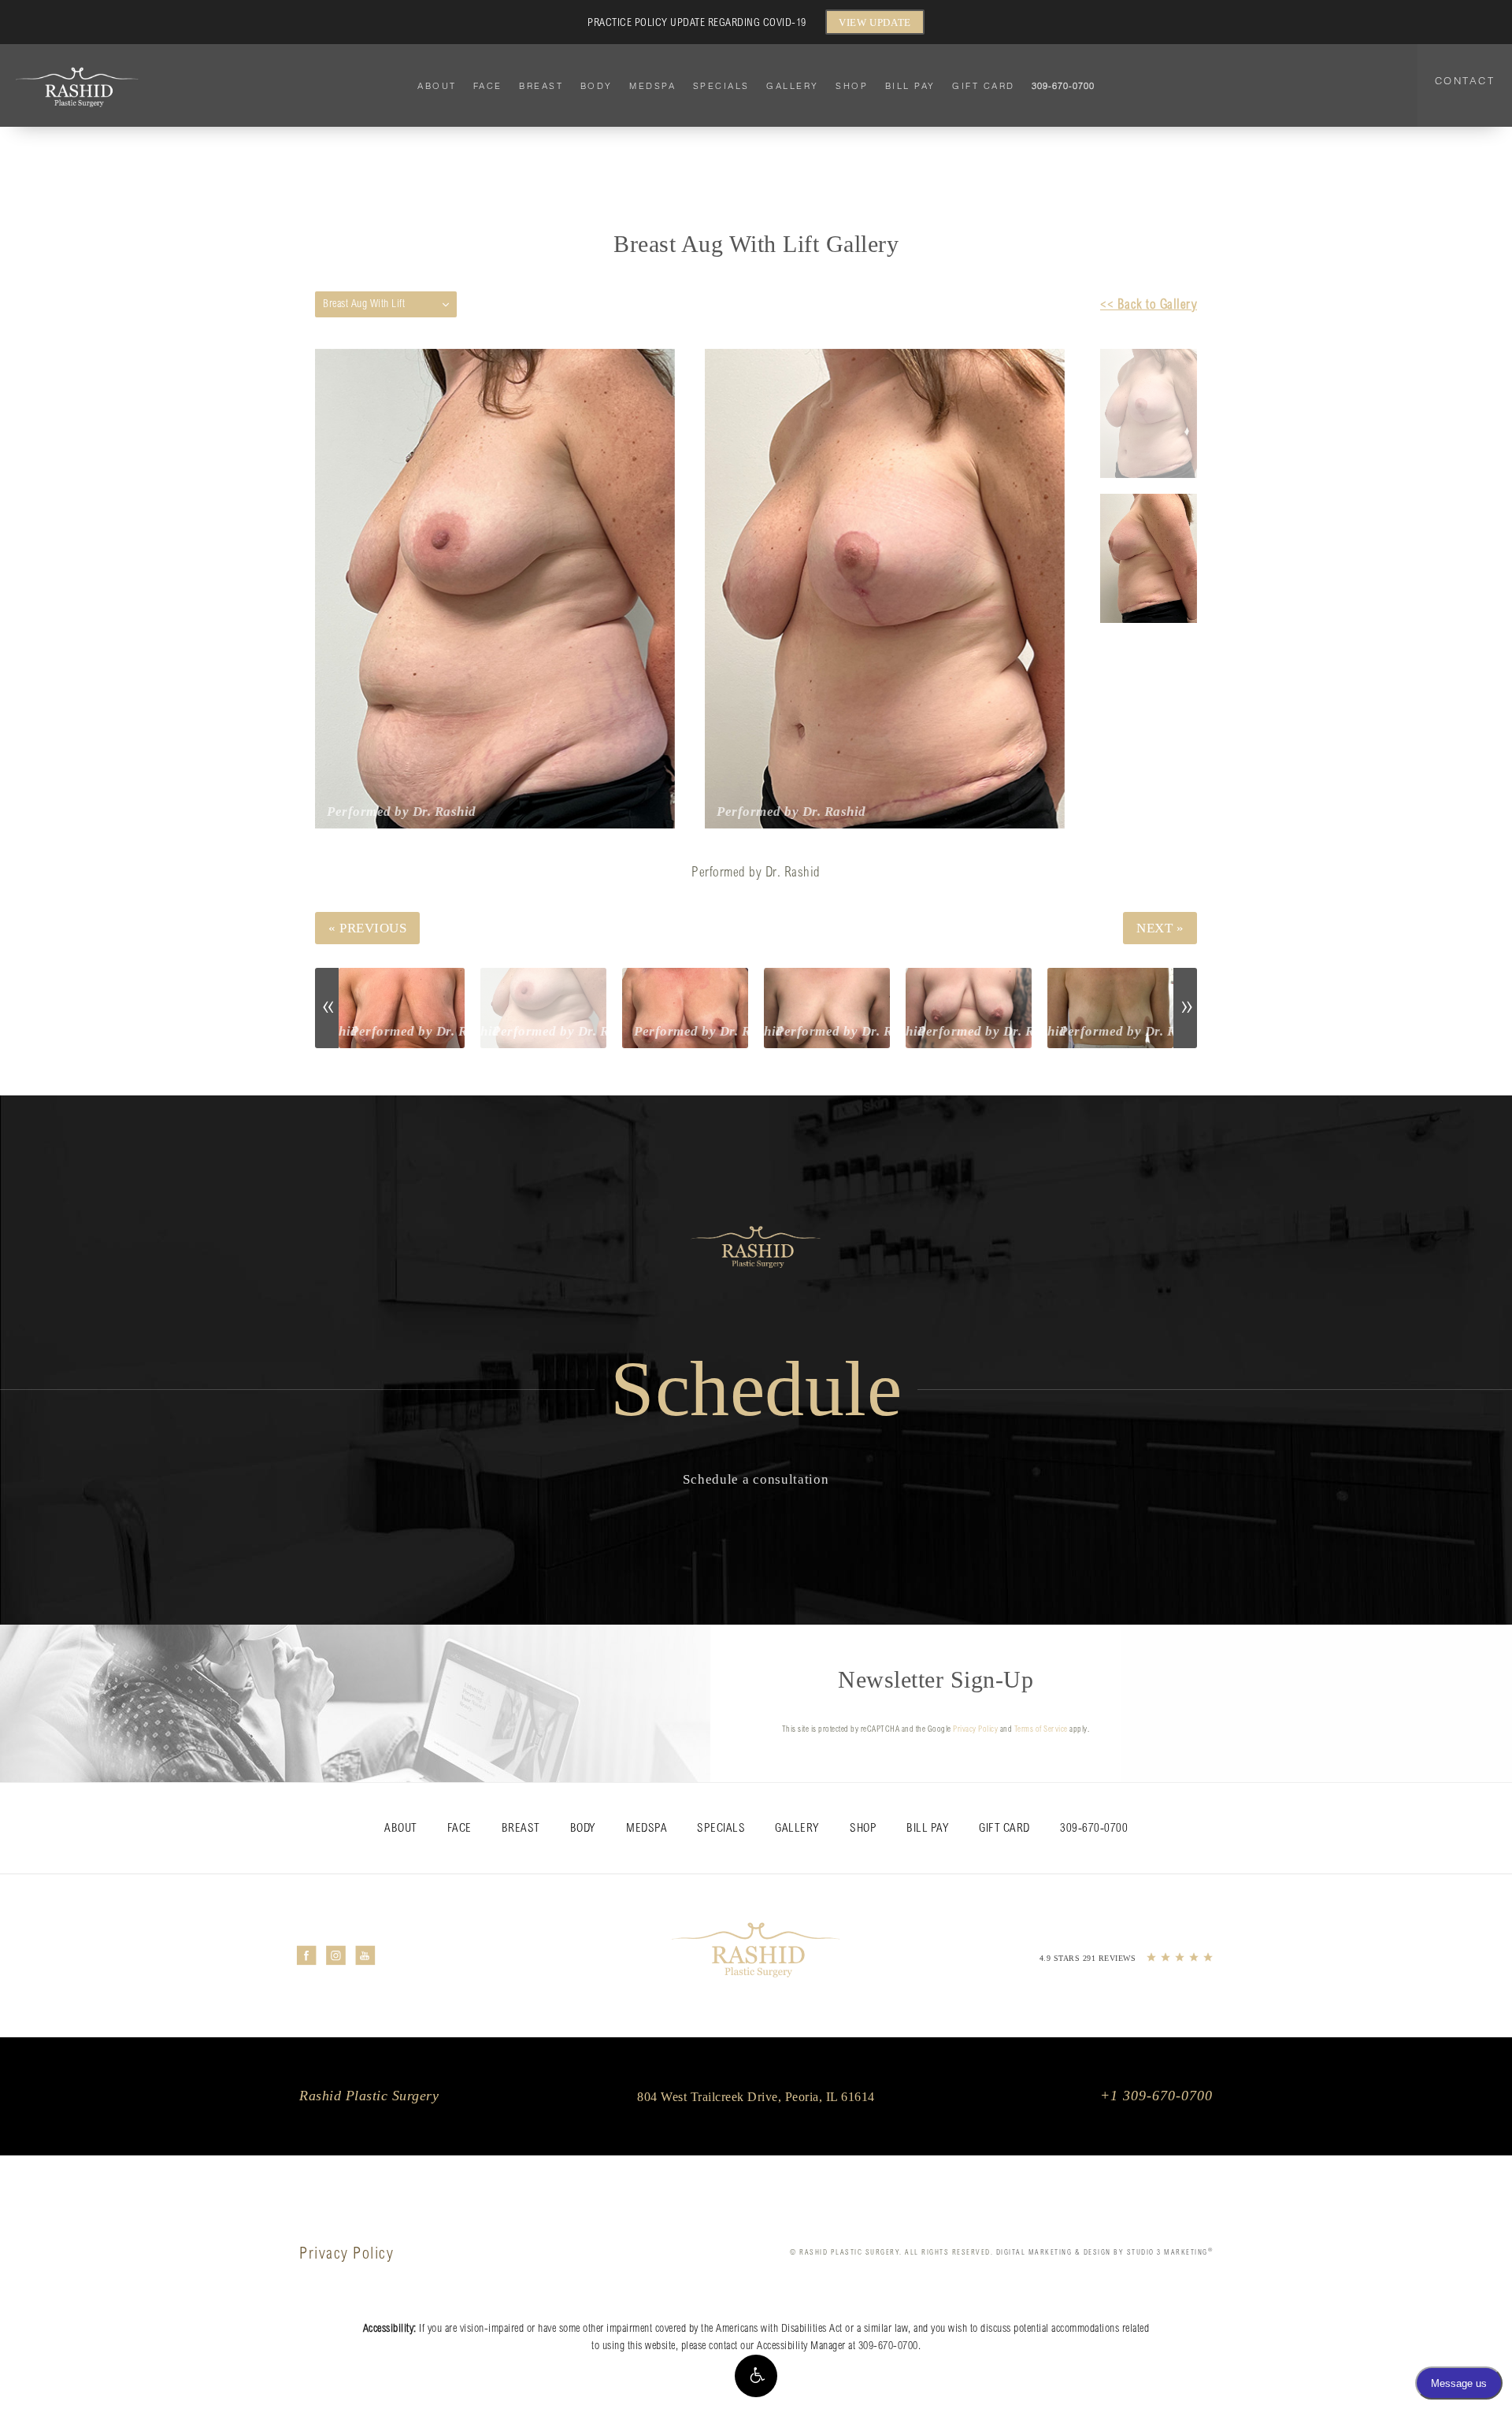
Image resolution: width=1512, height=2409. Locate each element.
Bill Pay (910, 86)
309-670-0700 (888, 2347)
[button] (756, 2376)
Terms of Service (1041, 1730)
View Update (875, 22)
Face (488, 86)
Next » (1160, 928)
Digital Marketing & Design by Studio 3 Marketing (1105, 2253)
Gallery (793, 86)
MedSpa (652, 86)
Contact (1465, 80)
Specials (721, 86)
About (437, 86)
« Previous (367, 928)
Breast (541, 86)
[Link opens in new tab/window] (307, 1955)
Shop (852, 86)
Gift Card (984, 86)
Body (597, 86)
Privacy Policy (975, 1730)
